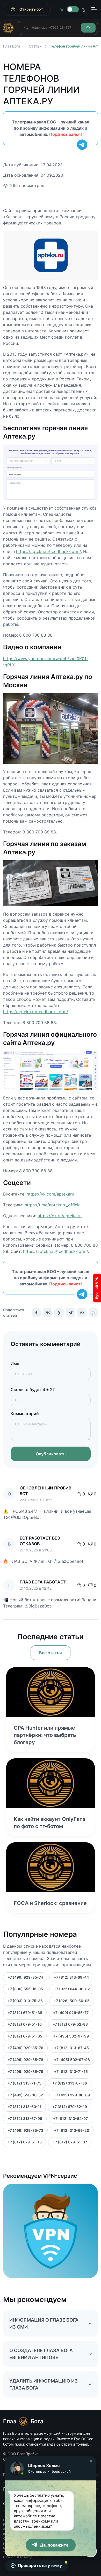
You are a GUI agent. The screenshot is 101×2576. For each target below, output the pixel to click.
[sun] (62, 9)
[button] (91, 2461)
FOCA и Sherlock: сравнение (50, 1903)
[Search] (88, 28)
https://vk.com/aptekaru (50, 1194)
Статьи (35, 46)
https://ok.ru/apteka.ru (60, 1216)
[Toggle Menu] (94, 9)
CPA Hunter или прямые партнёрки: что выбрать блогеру (45, 1735)
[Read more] (51, 1692)
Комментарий (25, 1414)
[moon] (84, 9)
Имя (15, 1363)
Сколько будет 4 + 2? (33, 1390)
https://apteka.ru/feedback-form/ (48, 551)
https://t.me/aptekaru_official (53, 1205)
